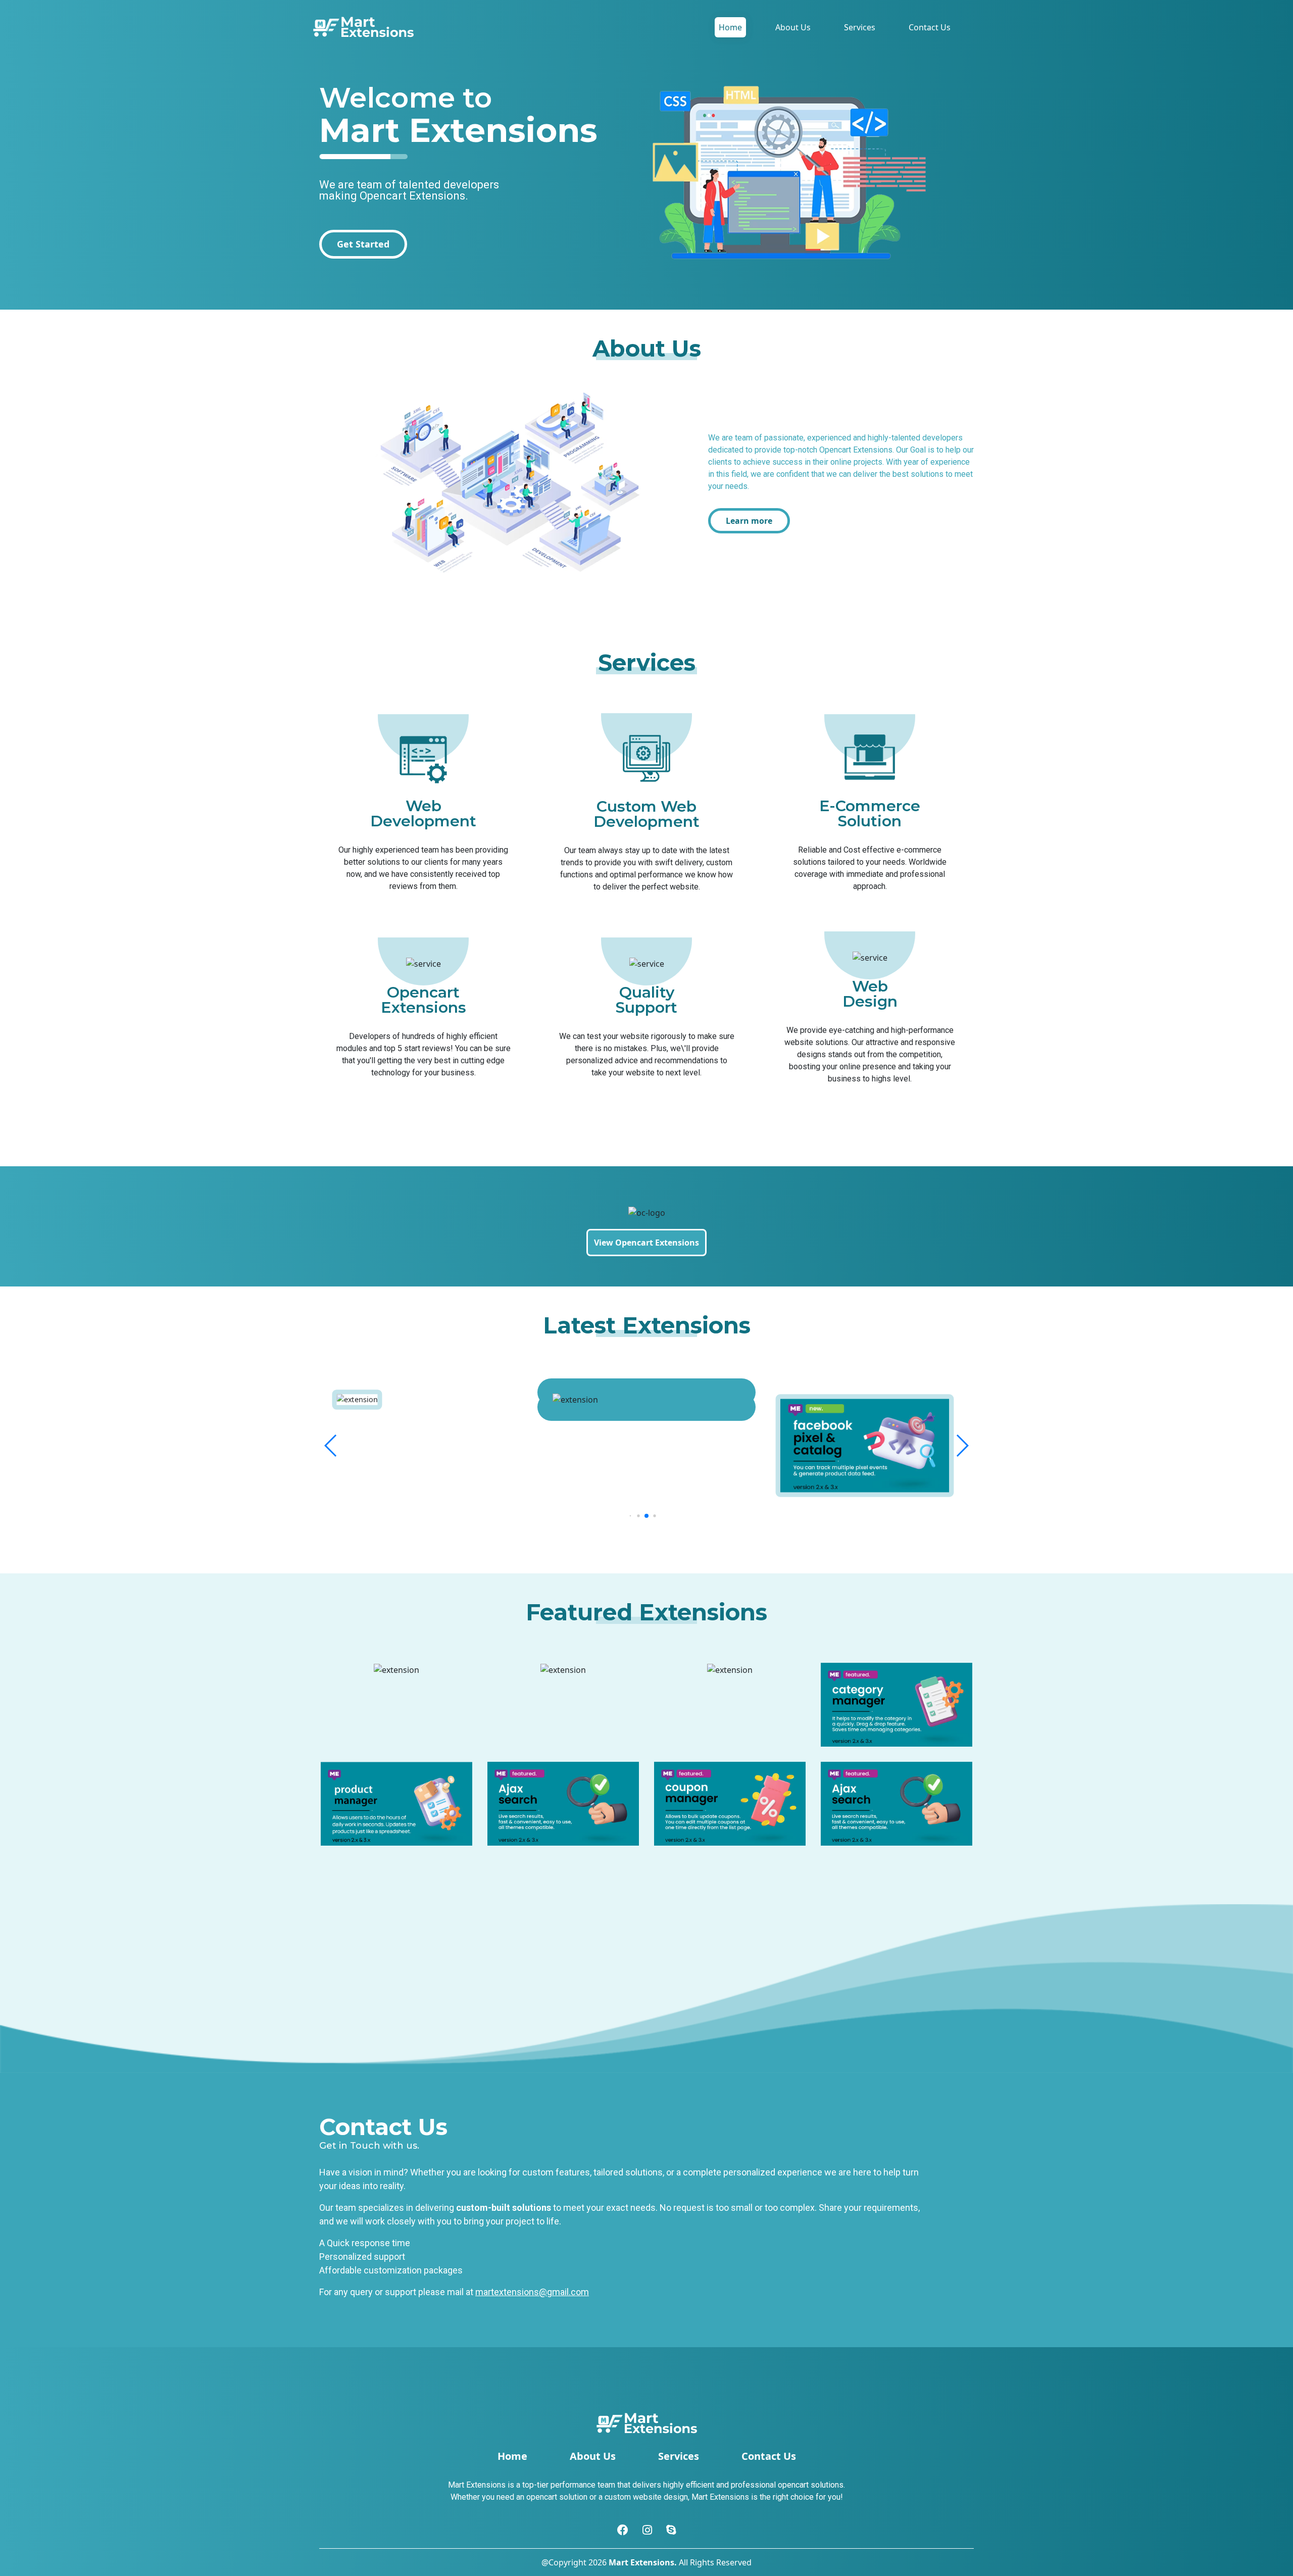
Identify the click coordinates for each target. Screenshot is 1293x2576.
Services (860, 27)
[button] (331, 1446)
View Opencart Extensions (646, 1243)
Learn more (749, 521)
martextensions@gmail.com (532, 2292)
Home (730, 27)
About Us (793, 27)
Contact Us (930, 27)
